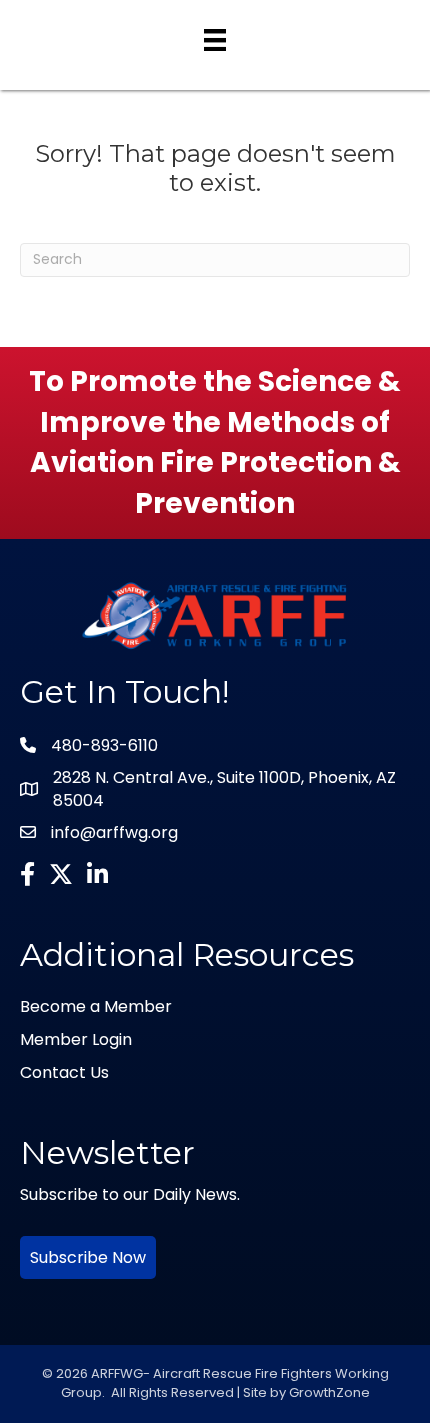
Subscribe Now (88, 1257)
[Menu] (215, 40)
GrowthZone (329, 1392)
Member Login (76, 1039)
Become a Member (96, 1006)
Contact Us (64, 1072)
